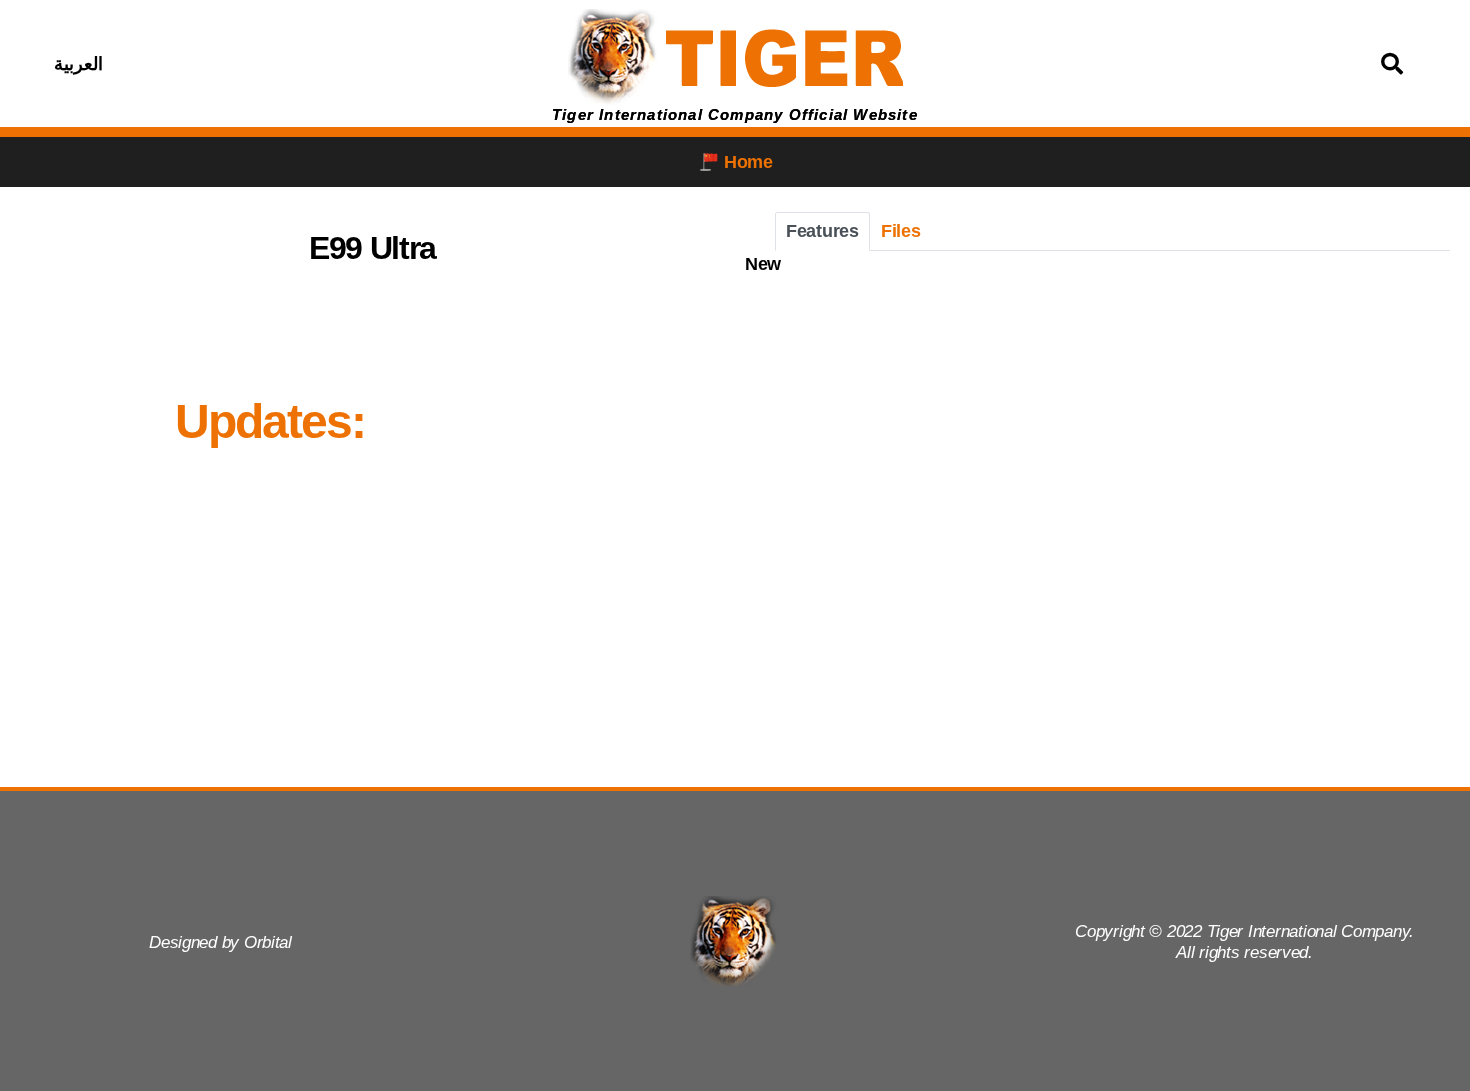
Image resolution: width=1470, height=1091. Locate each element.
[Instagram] (297, 64)
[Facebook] (247, 64)
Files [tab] (901, 231)
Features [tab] (822, 231)
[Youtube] (347, 64)
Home (748, 162)
